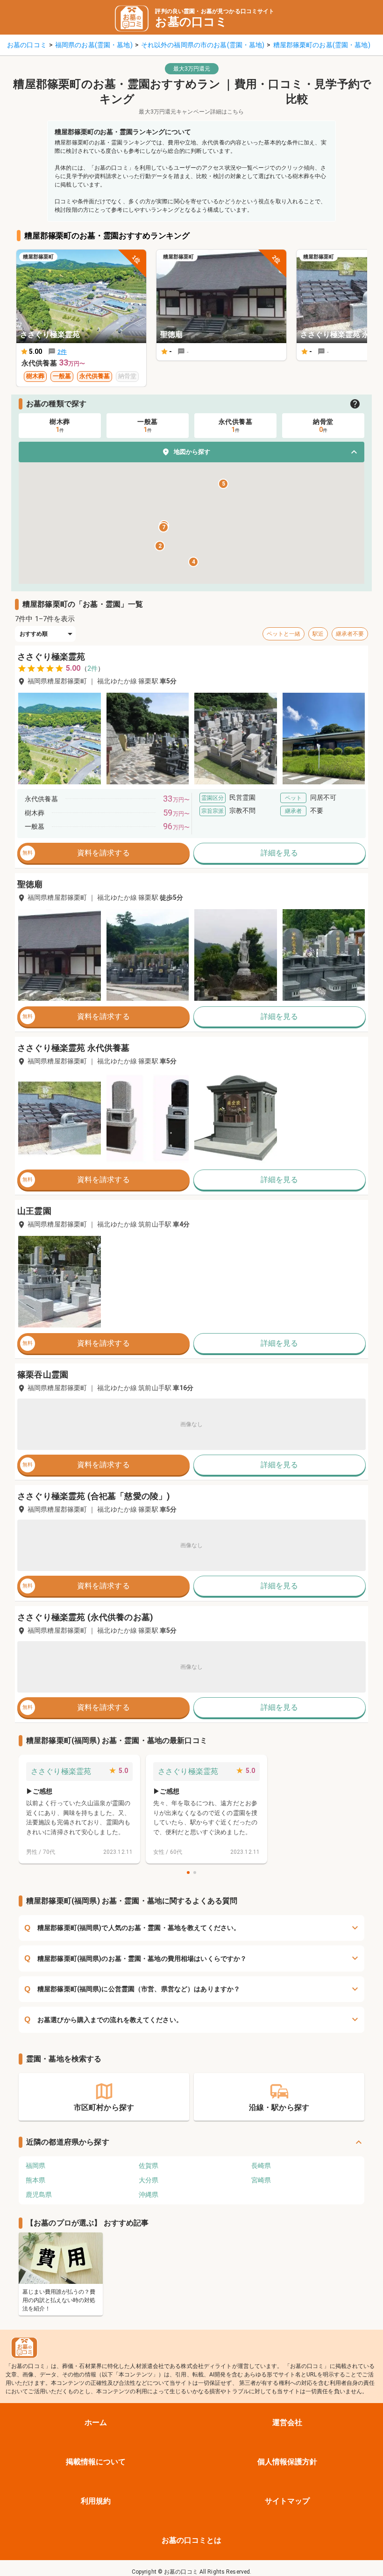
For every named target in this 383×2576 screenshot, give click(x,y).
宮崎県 (261, 2180)
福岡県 (35, 2166)
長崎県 (261, 2166)
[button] (191, 452)
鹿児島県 (39, 2195)
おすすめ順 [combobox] (34, 634)
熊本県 (35, 2180)
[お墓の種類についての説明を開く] (355, 404)
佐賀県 (149, 2166)
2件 (92, 668)
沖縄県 (149, 2195)
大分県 (149, 2180)
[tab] (60, 426)
